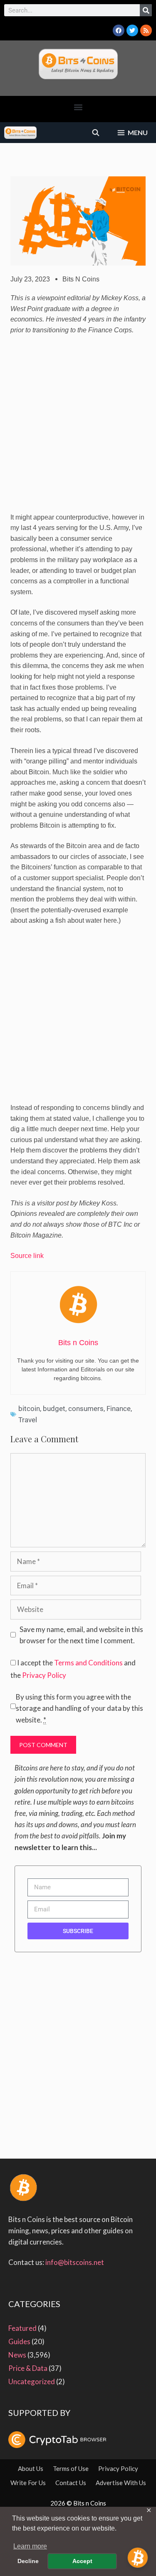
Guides (19, 2341)
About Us (31, 2468)
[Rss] (146, 30)
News (17, 2355)
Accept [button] (82, 2561)
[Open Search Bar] (96, 133)
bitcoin (29, 1409)
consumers (86, 1409)
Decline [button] (28, 2561)
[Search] (146, 10)
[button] (78, 107)
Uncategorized (32, 2381)
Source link (28, 1256)
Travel (28, 1420)
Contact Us (71, 2483)
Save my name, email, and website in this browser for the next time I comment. (81, 1635)
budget (54, 1409)
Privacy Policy (44, 1675)
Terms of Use (71, 2468)
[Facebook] (119, 30)
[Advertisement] (78, 427)
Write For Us (28, 2483)
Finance (119, 1409)
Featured (22, 2328)
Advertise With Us (121, 2483)
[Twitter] (132, 30)
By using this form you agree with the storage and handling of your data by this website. (79, 1708)
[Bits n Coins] (20, 133)
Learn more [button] (30, 2546)
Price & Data (28, 2368)
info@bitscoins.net (75, 2262)
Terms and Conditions (88, 1663)
